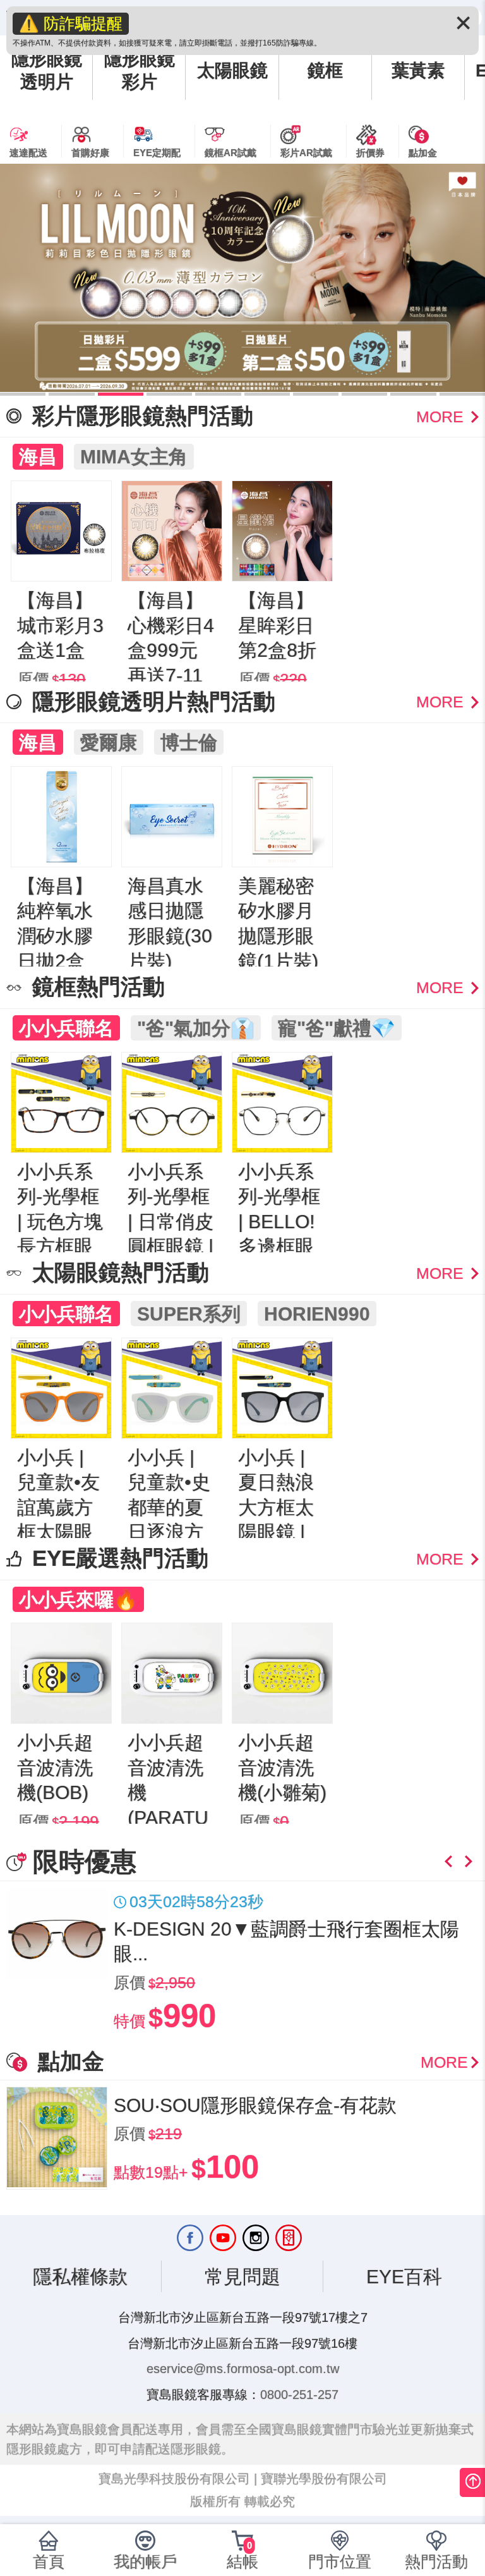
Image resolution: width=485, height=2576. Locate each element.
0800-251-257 (299, 2395)
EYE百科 (404, 2276)
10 (462, 394)
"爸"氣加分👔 (196, 1028)
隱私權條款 (80, 2276)
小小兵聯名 (66, 1028)
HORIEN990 (317, 1314)
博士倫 (189, 742)
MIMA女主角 (134, 456)
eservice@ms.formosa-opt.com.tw (243, 2369)
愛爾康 (109, 742)
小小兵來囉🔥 (78, 1599)
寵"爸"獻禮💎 (337, 1028)
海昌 (38, 456)
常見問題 (242, 2276)
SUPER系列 (189, 1314)
